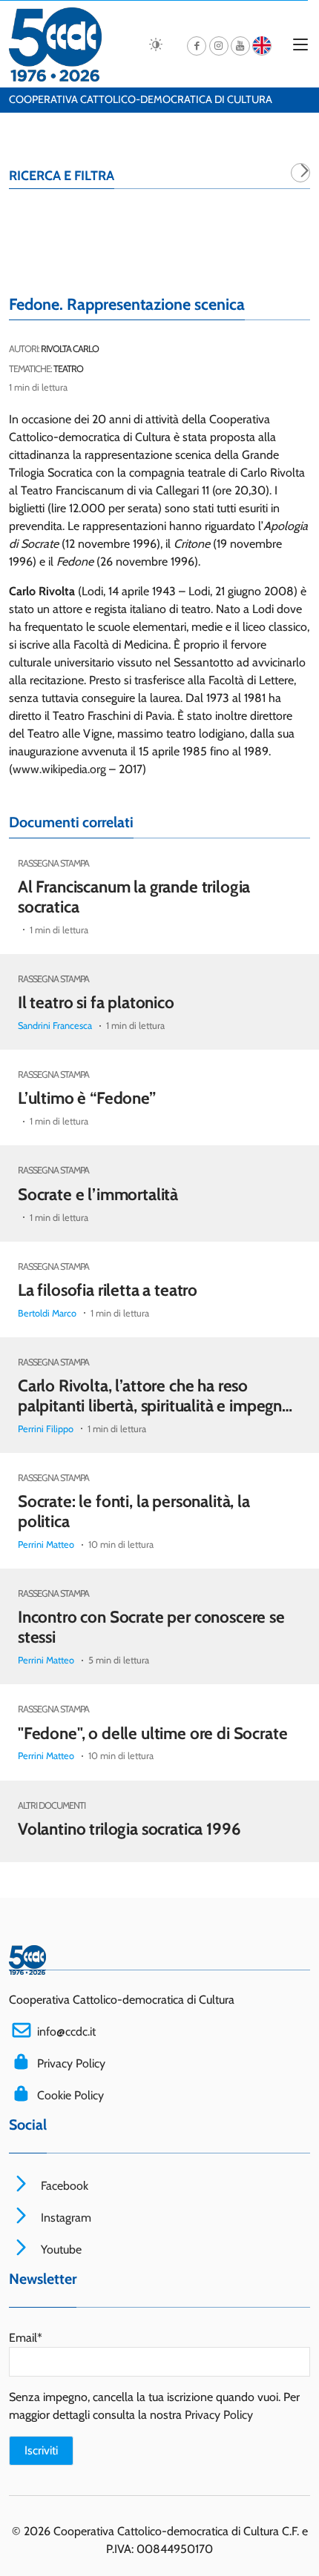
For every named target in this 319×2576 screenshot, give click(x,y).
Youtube (60, 2249)
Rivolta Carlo (70, 349)
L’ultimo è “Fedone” (87, 1098)
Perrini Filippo (46, 1429)
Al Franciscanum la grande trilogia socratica (134, 897)
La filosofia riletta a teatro (108, 1290)
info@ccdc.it (66, 2032)
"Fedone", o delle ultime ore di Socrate (152, 1732)
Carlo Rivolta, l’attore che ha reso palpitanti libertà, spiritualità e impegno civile (155, 1405)
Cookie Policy (70, 2095)
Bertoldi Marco (47, 1313)
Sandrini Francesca (55, 1026)
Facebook (63, 2186)
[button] (300, 173)
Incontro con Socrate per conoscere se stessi (151, 1627)
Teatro (68, 369)
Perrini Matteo (46, 1544)
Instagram (65, 2218)
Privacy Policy (71, 2063)
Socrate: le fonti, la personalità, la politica (134, 1511)
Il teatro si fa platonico (96, 1002)
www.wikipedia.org (59, 769)
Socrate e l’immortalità (98, 1194)
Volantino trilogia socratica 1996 (129, 1829)
